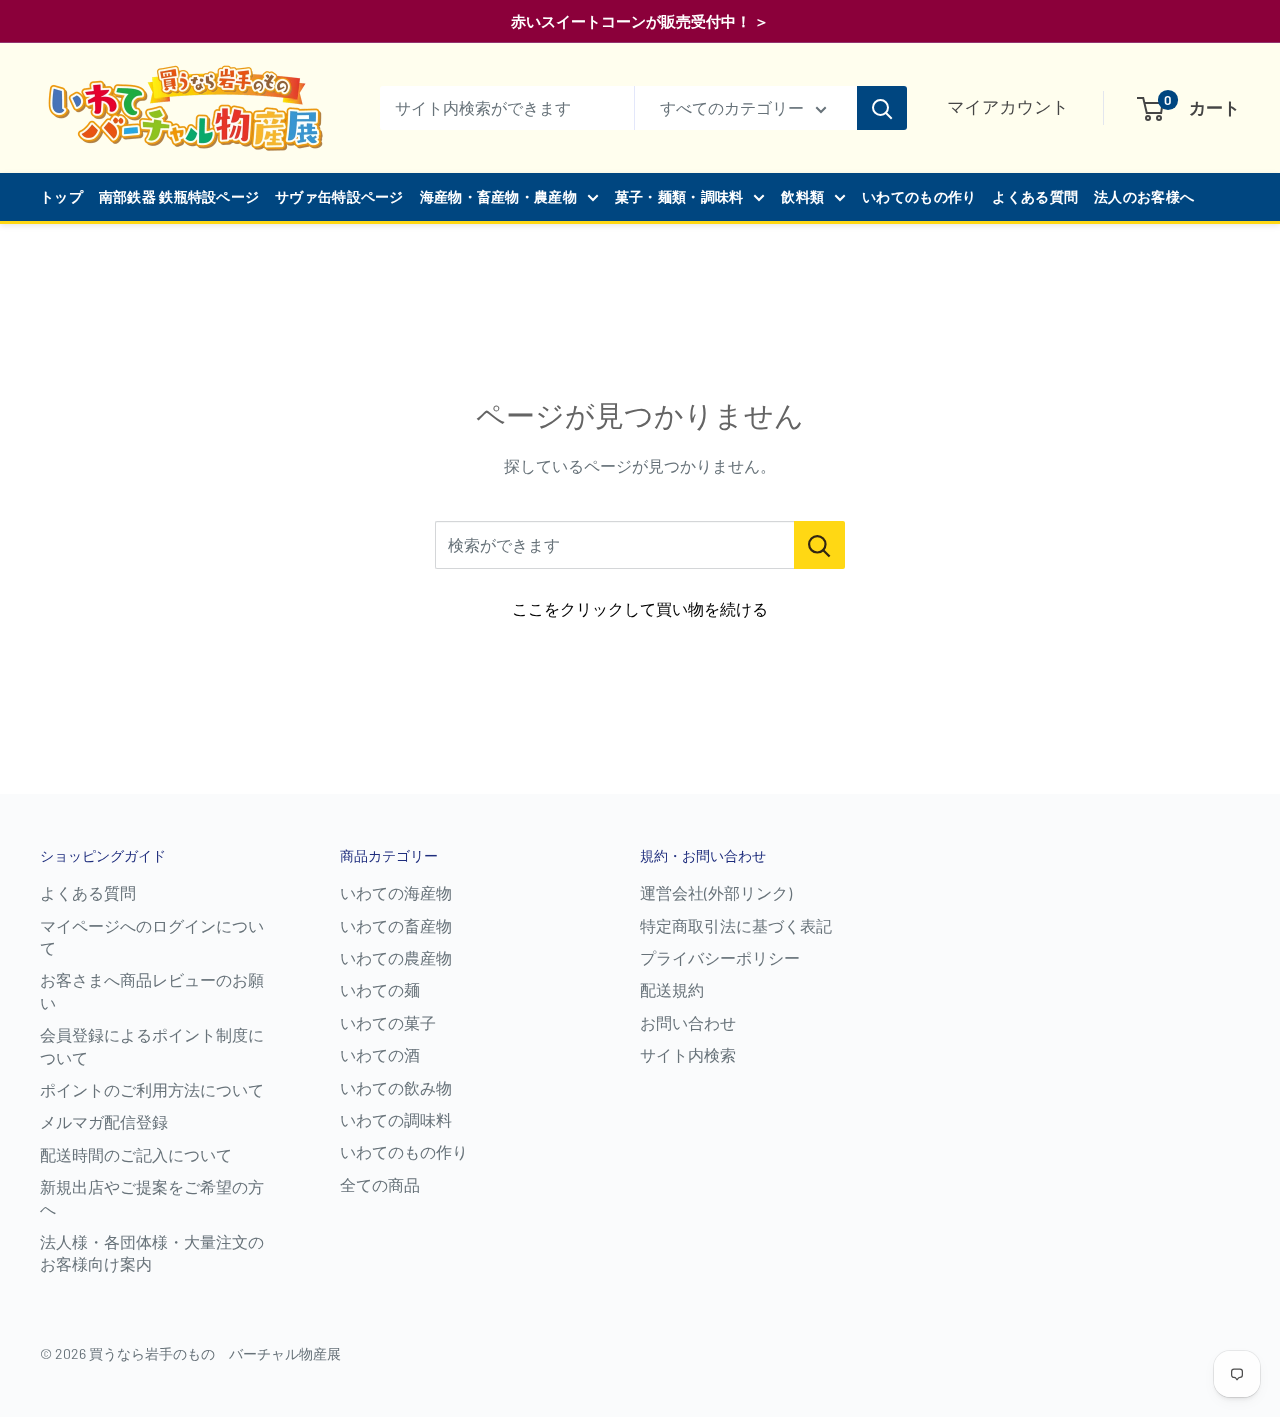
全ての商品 (380, 1184)
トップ (61, 196)
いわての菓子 (388, 1022)
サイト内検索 (688, 1054)
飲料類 (802, 196)
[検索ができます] (819, 545)
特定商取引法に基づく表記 (736, 925)
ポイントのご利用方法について (152, 1089)
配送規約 (672, 989)
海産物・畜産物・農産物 (498, 196)
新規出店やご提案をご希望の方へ (152, 1197)
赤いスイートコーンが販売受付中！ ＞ (640, 21)
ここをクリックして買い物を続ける (640, 608)
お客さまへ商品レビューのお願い (152, 990)
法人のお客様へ (1144, 196)
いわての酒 (380, 1054)
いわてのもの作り (919, 196)
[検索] (882, 108)
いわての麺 (380, 989)
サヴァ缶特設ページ (339, 196)
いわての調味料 (396, 1119)
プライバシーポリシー (720, 957)
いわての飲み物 (396, 1087)
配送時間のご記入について (136, 1154)
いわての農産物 (396, 957)
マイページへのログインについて (152, 936)
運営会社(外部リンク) (716, 892)
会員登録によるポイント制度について (152, 1045)
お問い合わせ (688, 1022)
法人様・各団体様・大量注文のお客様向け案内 (152, 1252)
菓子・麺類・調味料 (679, 196)
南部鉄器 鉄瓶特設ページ (179, 196)
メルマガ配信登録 (104, 1121)
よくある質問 (1035, 196)
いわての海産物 (396, 892)
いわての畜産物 (396, 925)
